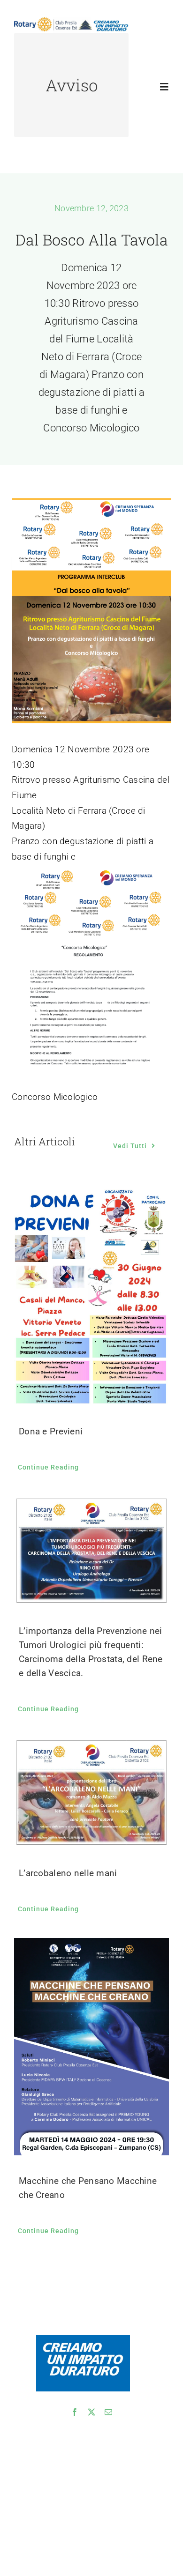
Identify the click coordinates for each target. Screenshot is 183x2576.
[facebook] (75, 2412)
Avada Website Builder (97, 2496)
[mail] (108, 2412)
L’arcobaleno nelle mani (68, 1873)
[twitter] (91, 2412)
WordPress (31, 2519)
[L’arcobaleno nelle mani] (91, 1793)
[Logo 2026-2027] (71, 22)
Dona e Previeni (51, 1431)
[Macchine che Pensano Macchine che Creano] (91, 2047)
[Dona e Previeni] (91, 1296)
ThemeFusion (34, 2508)
